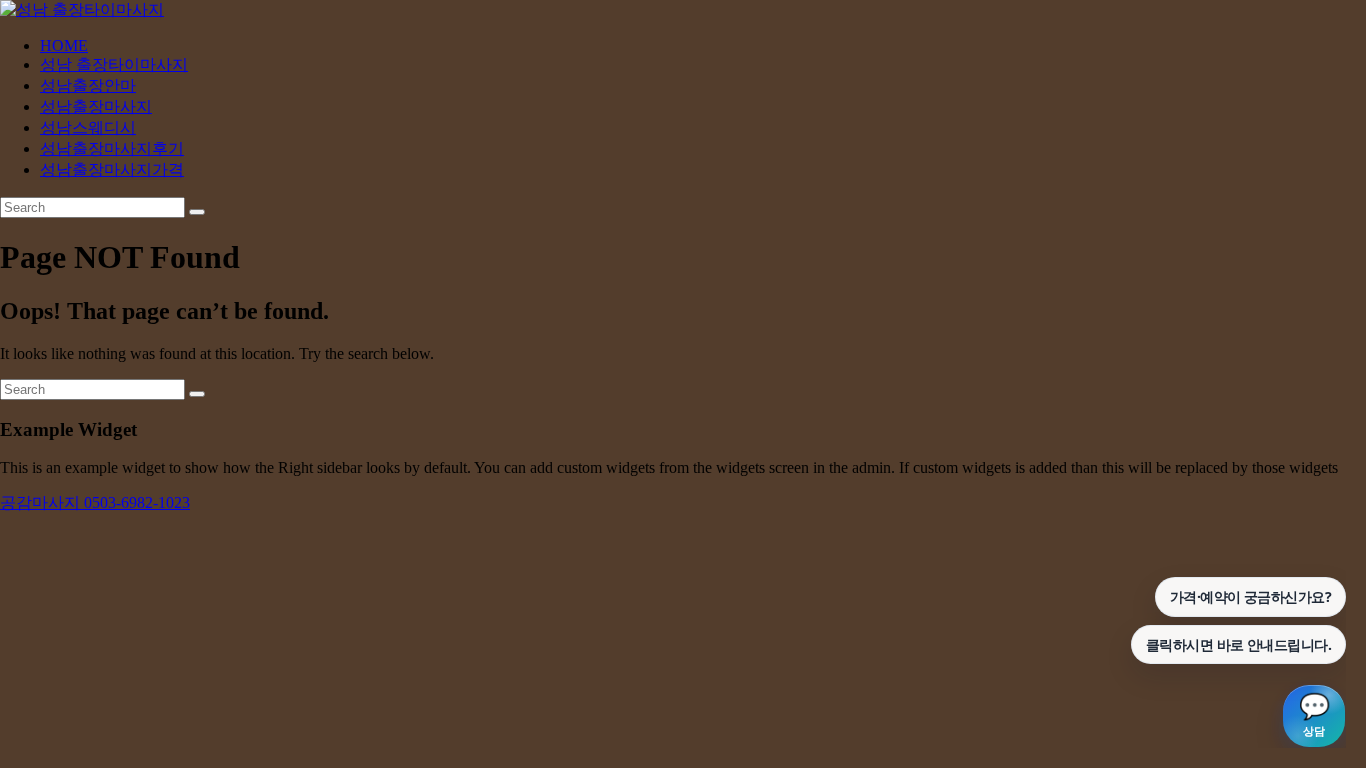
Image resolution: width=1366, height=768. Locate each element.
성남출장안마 (88, 85)
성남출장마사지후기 (112, 148)
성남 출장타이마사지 (114, 64)
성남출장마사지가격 (112, 169)
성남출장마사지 (96, 106)
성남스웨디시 (88, 127)
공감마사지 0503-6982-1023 (95, 502)
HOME (64, 45)
